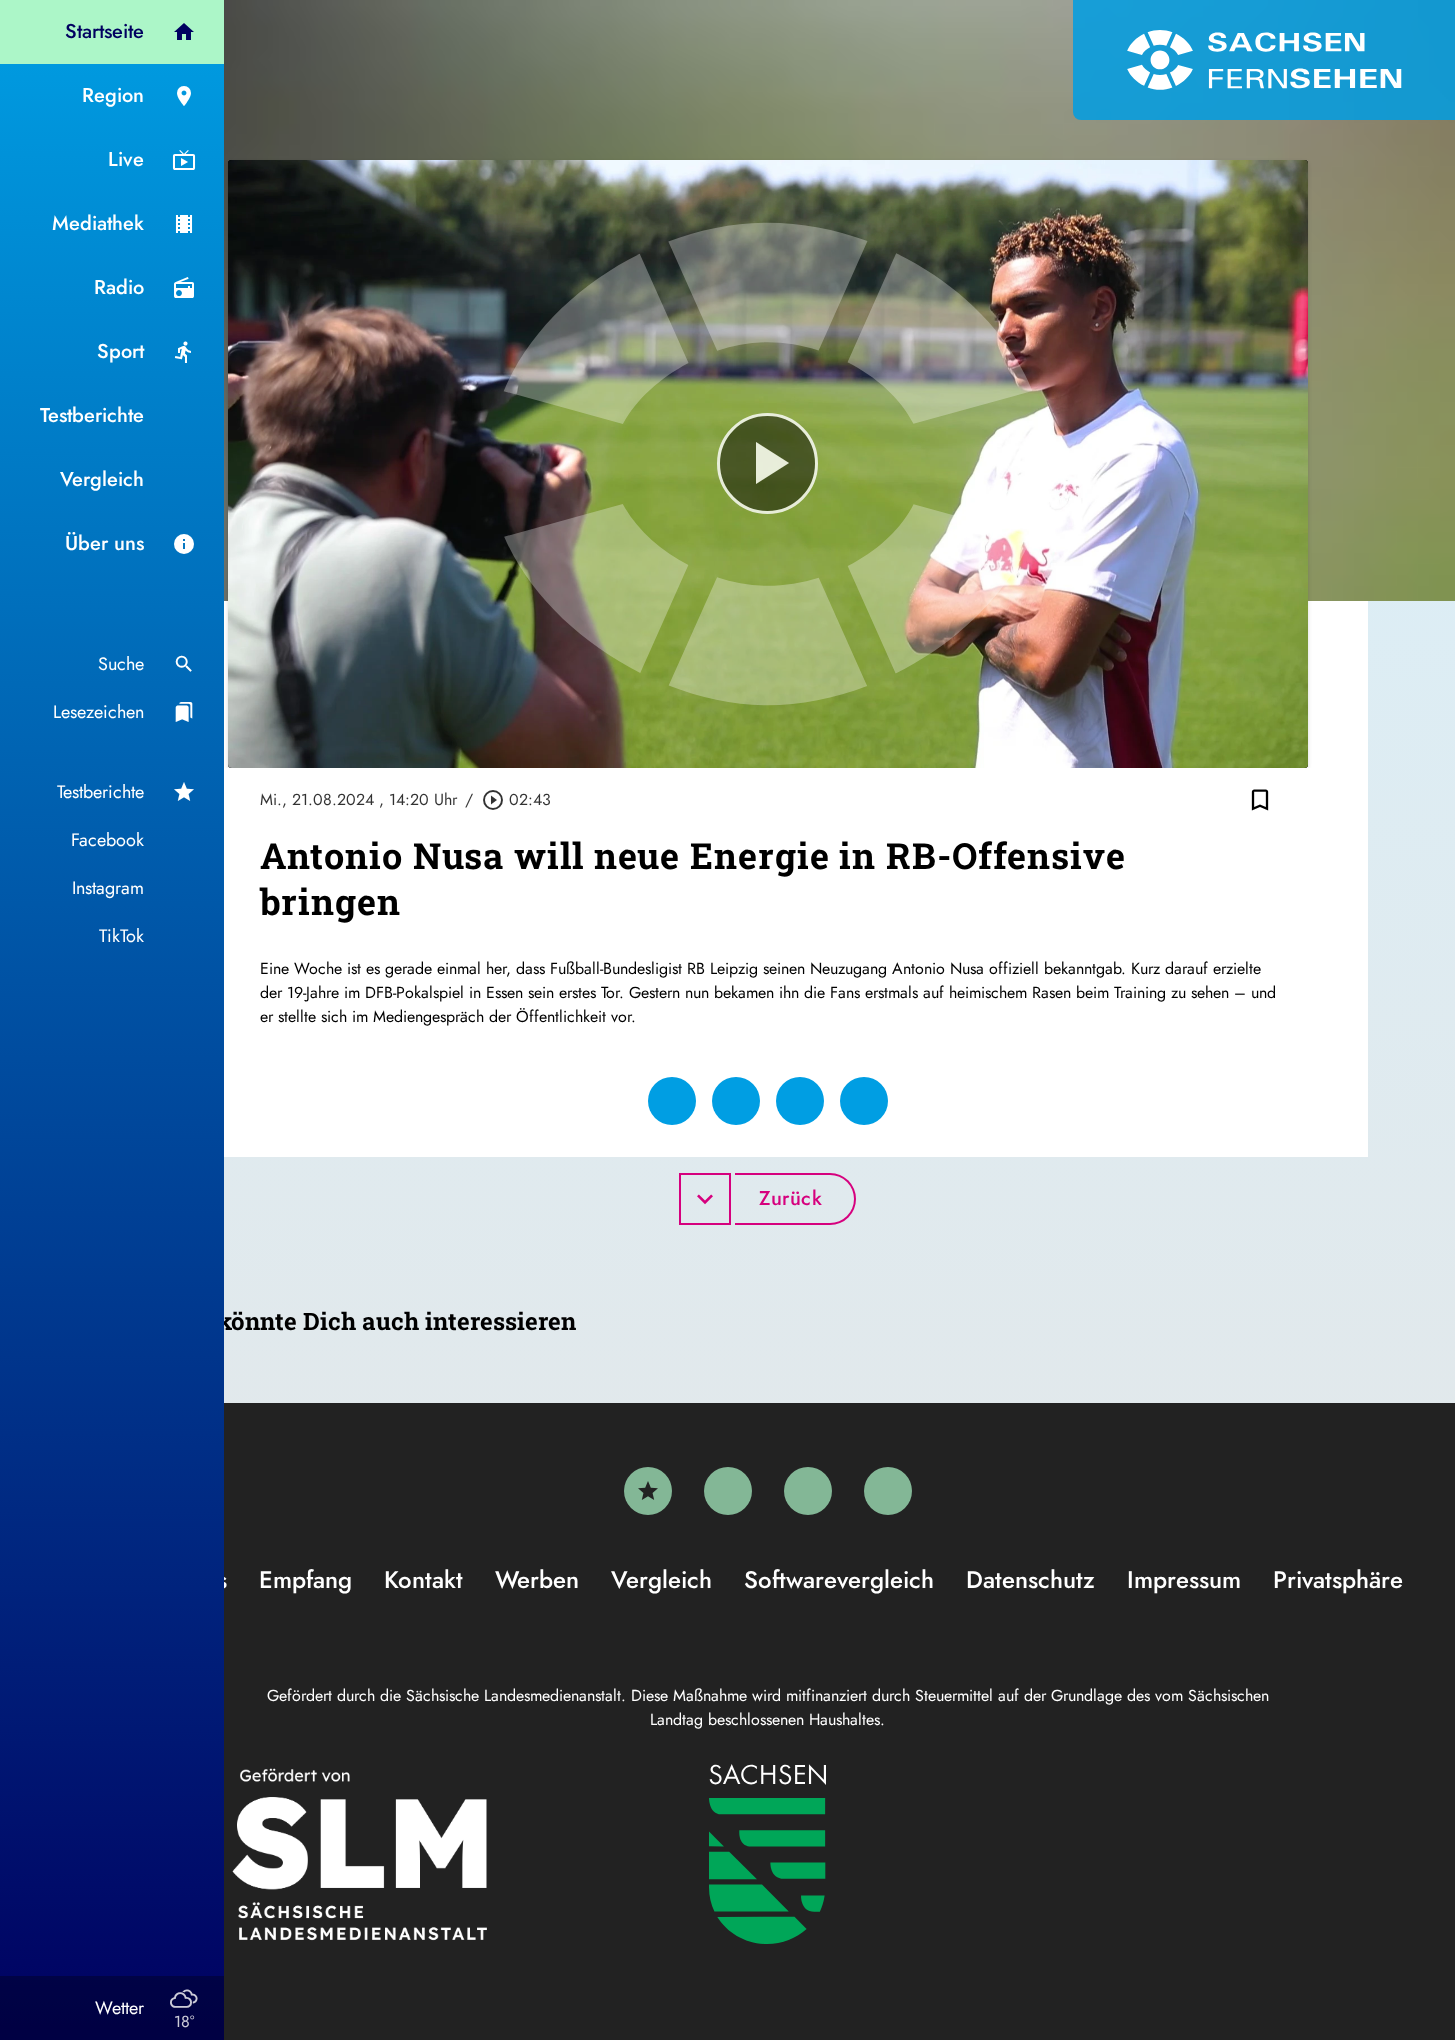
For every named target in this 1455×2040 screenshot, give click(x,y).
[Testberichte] (648, 1491)
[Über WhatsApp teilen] (800, 1101)
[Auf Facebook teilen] (672, 1101)
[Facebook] (728, 1491)
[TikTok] (888, 1491)
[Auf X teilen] (736, 1101)
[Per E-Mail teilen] (864, 1101)
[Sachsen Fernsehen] (1264, 60)
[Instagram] (808, 1491)
